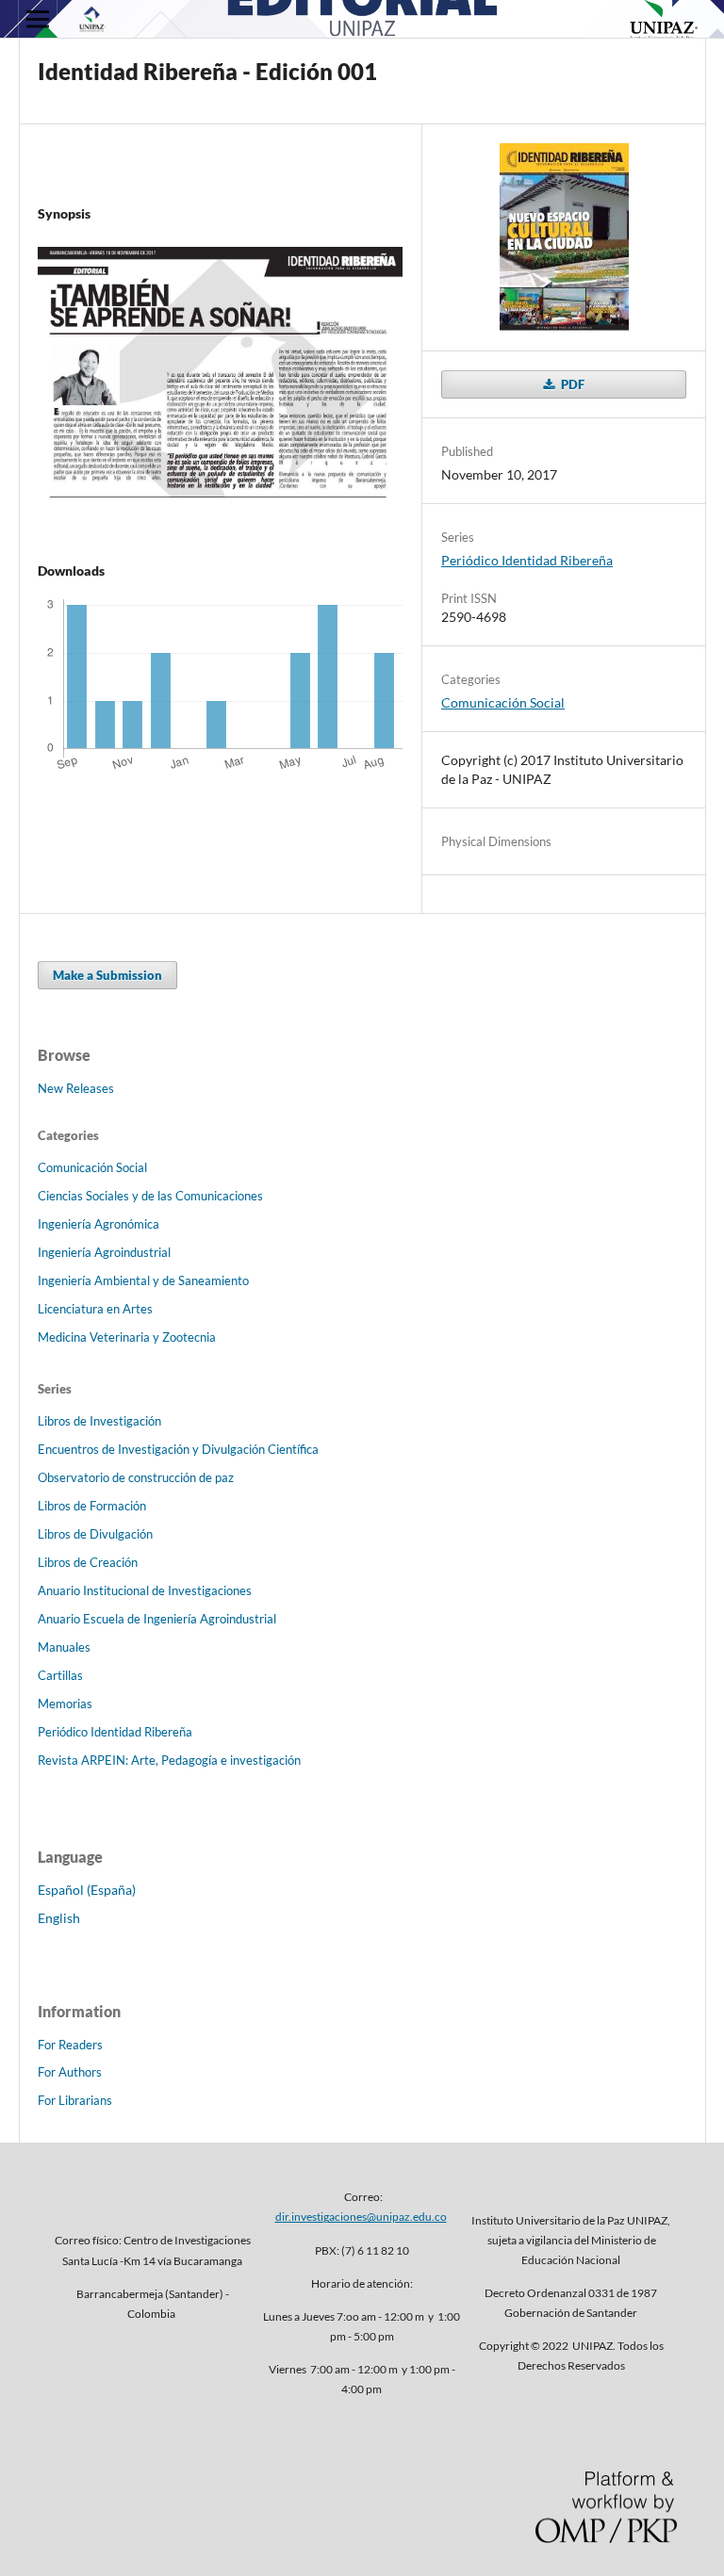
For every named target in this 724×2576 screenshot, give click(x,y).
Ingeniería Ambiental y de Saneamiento (143, 1280)
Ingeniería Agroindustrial (104, 1252)
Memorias (65, 1704)
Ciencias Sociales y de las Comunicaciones (150, 1196)
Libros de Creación (88, 1562)
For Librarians (75, 2100)
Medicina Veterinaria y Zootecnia (127, 1337)
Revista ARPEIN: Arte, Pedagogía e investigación (169, 1760)
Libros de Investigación (99, 1421)
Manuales (64, 1647)
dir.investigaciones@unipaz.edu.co (361, 2217)
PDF (571, 384)
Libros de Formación (92, 1506)
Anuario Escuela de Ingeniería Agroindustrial (157, 1619)
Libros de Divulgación (95, 1534)
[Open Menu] (38, 19)
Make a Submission (107, 975)
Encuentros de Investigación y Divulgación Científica (178, 1449)
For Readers (70, 2045)
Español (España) (87, 1890)
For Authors (70, 2072)
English (59, 1918)
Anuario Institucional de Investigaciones (145, 1590)
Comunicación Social (503, 702)
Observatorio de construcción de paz (136, 1477)
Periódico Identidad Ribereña (527, 560)
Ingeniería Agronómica (99, 1224)
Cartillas (60, 1675)
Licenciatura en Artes (95, 1309)
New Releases (76, 1088)
